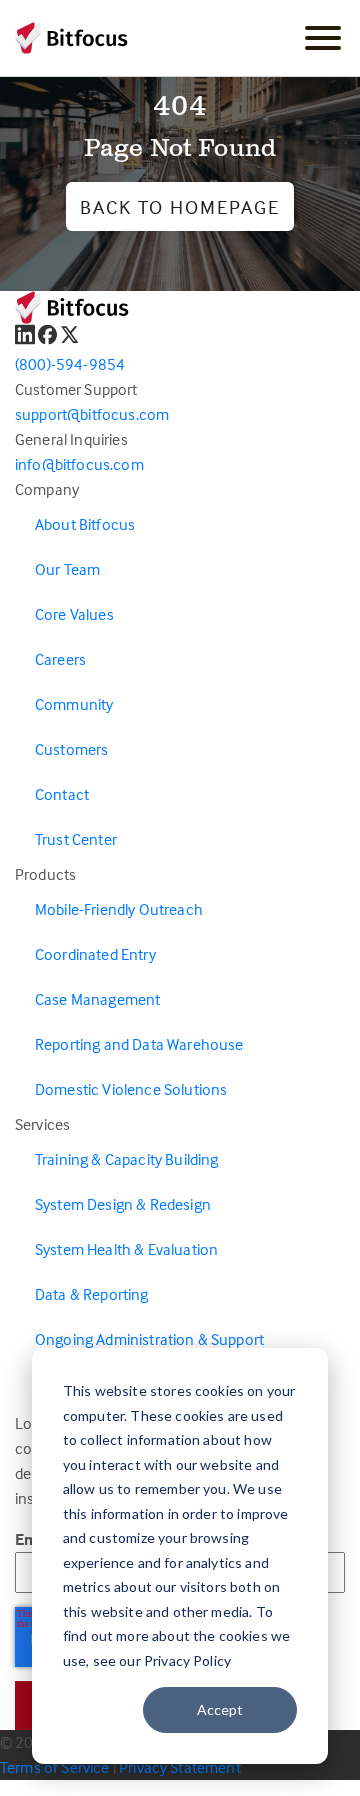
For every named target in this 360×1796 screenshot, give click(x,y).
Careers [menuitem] (60, 659)
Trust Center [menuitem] (76, 839)
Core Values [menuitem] (74, 614)
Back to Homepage (180, 206)
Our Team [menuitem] (67, 569)
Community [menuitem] (74, 704)
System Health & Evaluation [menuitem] (126, 1249)
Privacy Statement (180, 1767)
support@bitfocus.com (92, 414)
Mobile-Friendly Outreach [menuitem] (119, 909)
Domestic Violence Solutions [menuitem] (131, 1089)
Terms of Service (55, 1767)
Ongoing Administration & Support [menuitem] (149, 1339)
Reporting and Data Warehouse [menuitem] (139, 1044)
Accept (220, 1709)
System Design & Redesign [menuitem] (123, 1204)
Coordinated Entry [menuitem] (95, 954)
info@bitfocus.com (79, 464)
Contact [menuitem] (62, 794)
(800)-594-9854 (70, 364)
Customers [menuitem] (71, 749)
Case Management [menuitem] (97, 999)
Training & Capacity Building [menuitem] (126, 1159)
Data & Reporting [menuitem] (92, 1294)
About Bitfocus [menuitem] (85, 524)
